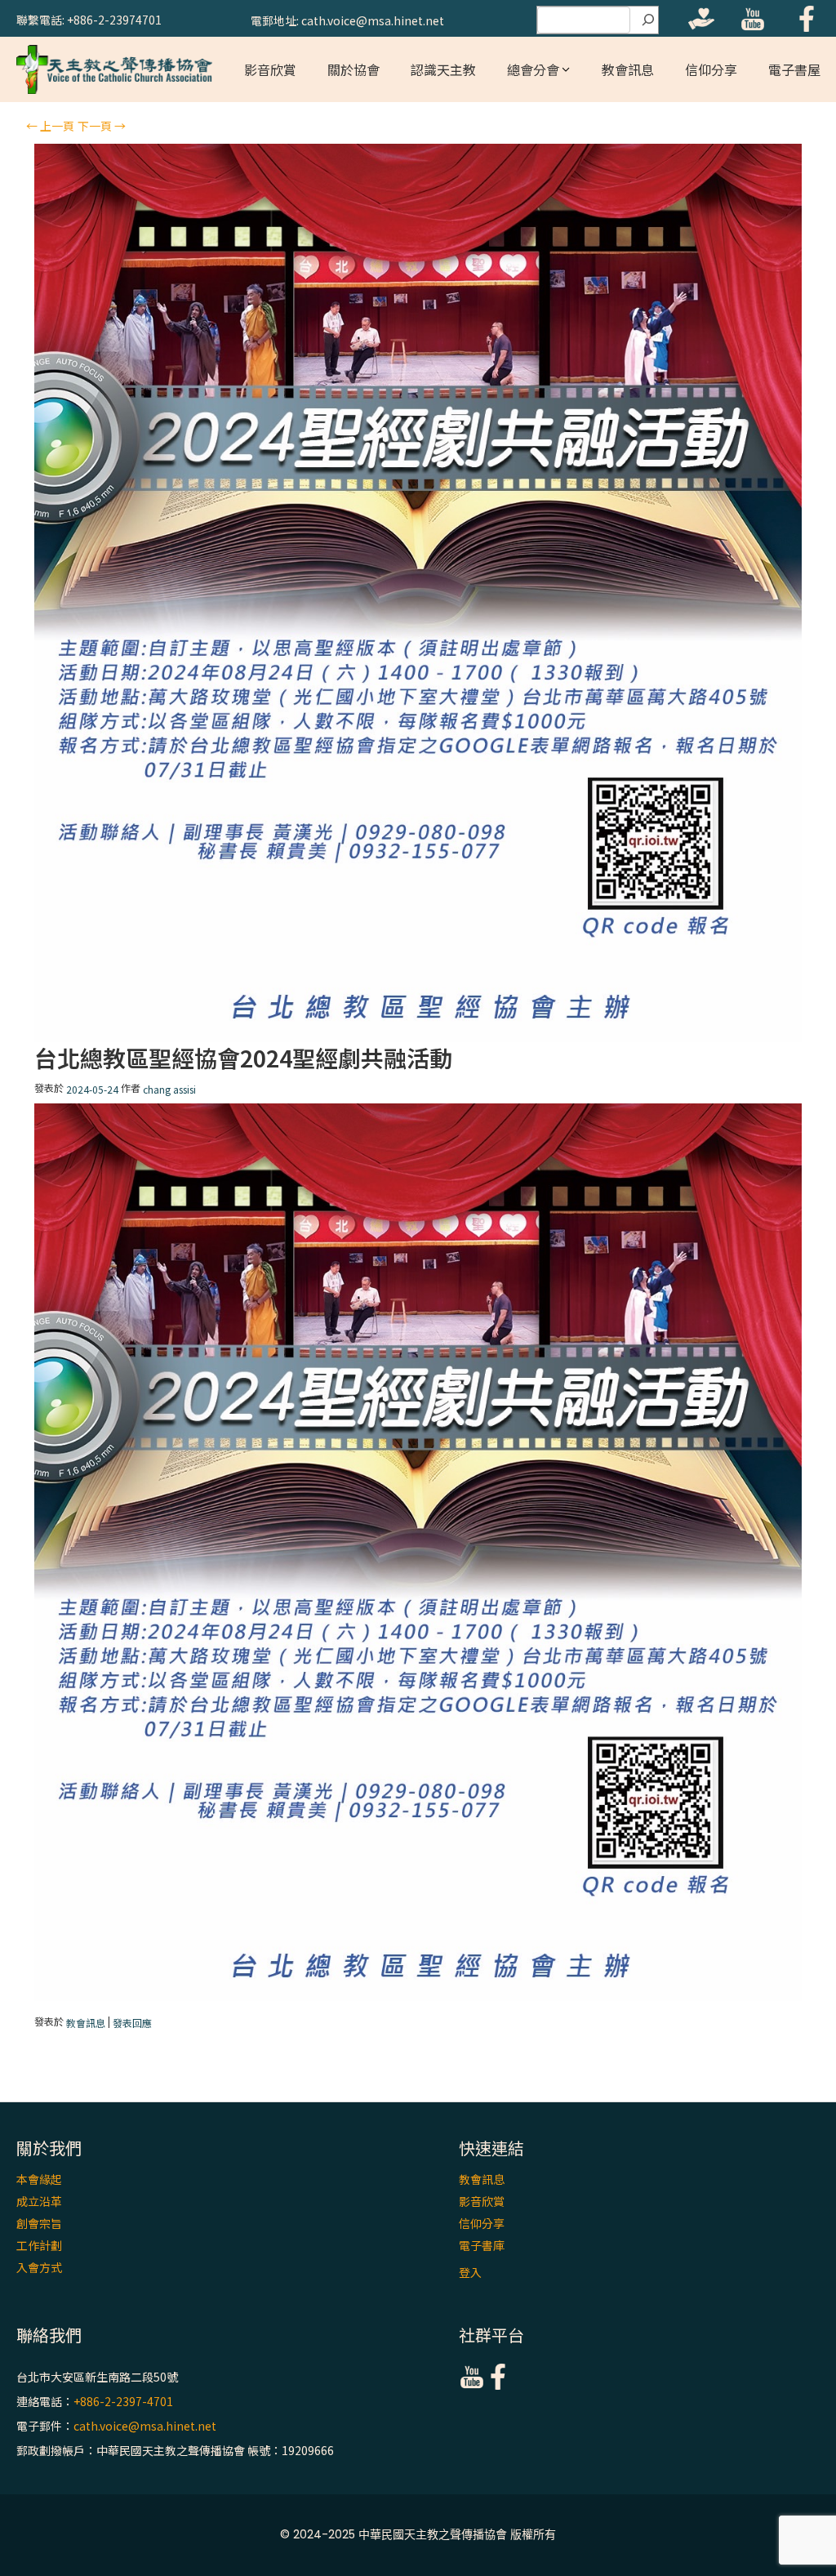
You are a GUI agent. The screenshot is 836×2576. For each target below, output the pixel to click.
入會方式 (39, 2267)
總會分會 (533, 69)
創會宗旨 (39, 2223)
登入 (470, 2272)
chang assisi (169, 1090)
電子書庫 (482, 2245)
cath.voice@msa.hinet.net (145, 2426)
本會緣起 (39, 2179)
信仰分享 (711, 69)
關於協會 (354, 69)
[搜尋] (648, 20)
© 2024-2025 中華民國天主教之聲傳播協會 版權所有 (418, 2534)
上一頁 (50, 126)
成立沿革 (39, 2201)
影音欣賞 (270, 69)
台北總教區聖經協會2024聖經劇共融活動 (243, 1058)
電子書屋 (794, 69)
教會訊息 (628, 69)
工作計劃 (39, 2245)
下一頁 (102, 126)
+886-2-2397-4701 (123, 2401)
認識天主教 (443, 69)
